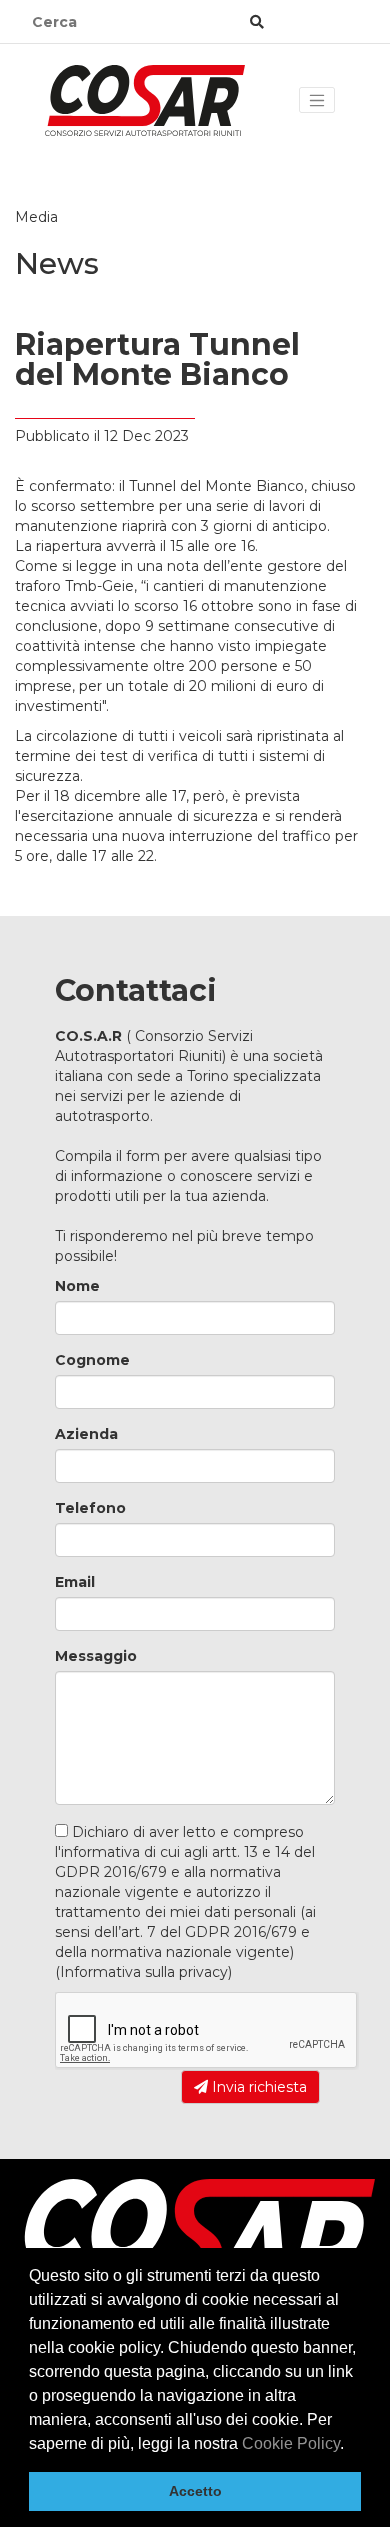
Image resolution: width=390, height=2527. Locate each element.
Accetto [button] (195, 2491)
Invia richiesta (257, 2087)
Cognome (92, 1360)
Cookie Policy (291, 2443)
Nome (77, 1286)
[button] (351, 2445)
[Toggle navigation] (317, 100)
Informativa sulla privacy (144, 1972)
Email (75, 1582)
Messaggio (96, 1656)
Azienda (86, 1434)
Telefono (90, 1508)
